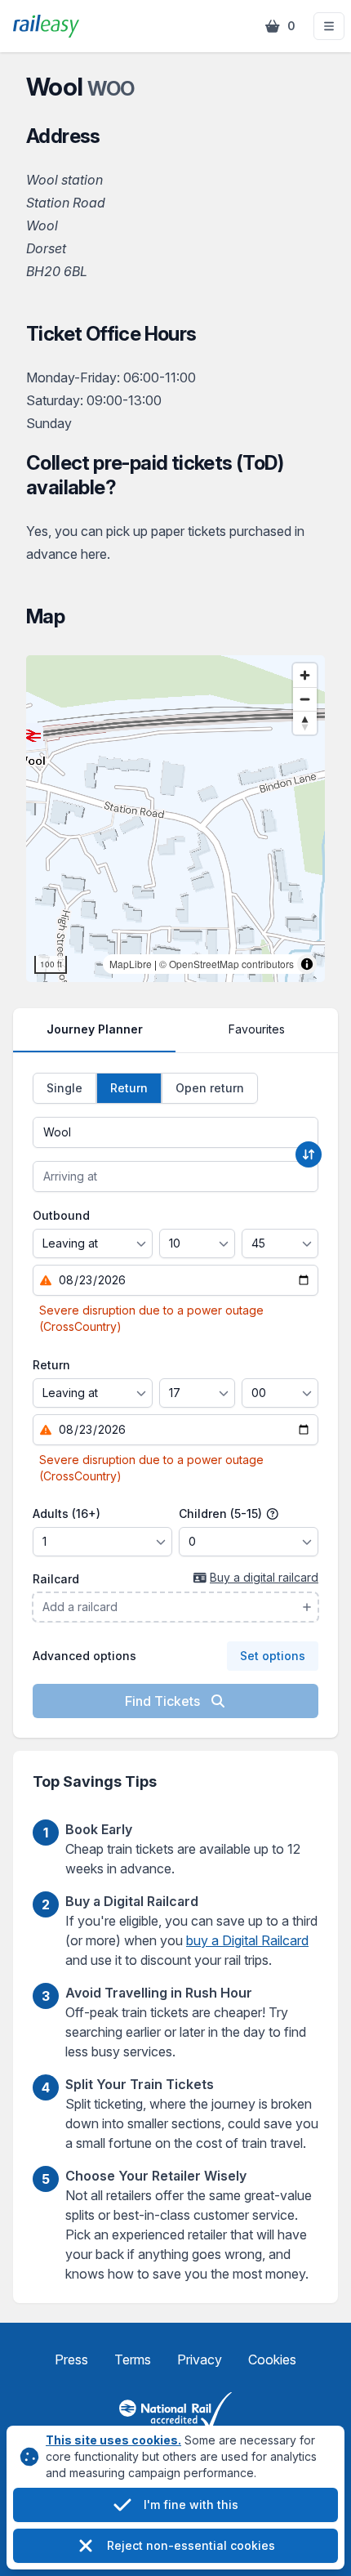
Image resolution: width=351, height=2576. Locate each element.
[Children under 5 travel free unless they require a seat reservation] (273, 1514)
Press (71, 2359)
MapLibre (131, 964)
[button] (329, 26)
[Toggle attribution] (307, 964)
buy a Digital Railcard (247, 1940)
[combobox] (175, 1132)
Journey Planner (95, 1029)
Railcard (56, 1579)
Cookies (272, 2359)
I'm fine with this (191, 2505)
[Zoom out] (305, 699)
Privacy (200, 2359)
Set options (273, 1656)
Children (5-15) (222, 1513)
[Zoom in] (305, 675)
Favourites (257, 1029)
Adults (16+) (67, 1513)
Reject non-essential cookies (191, 2545)
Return (51, 1365)
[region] (175, 819)
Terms (133, 2359)
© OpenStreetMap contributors (227, 964)
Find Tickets (164, 1701)
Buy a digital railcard (264, 1577)
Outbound (61, 1215)
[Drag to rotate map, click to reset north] (305, 723)
